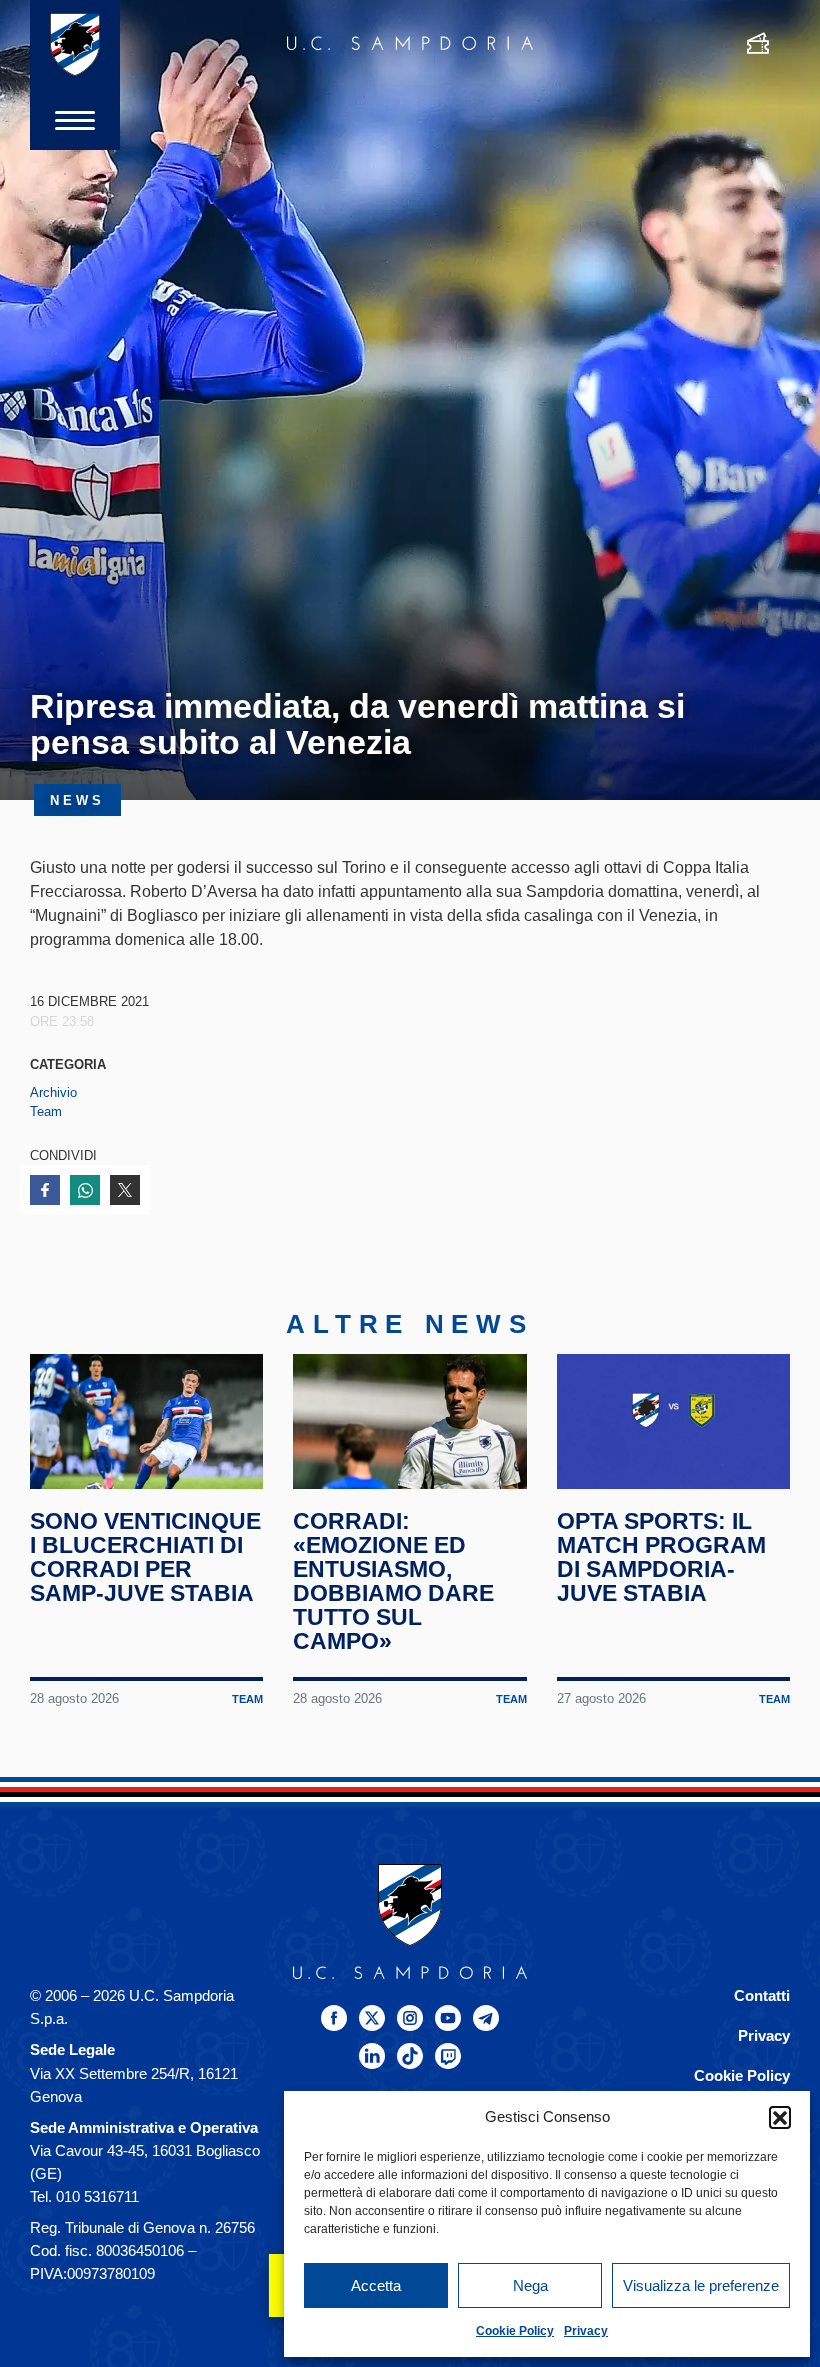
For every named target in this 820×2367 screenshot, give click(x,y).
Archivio (53, 1092)
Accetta (376, 2285)
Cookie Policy (515, 2331)
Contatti (762, 1995)
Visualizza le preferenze (701, 2285)
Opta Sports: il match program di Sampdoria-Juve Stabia (661, 1557)
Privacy (586, 2331)
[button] (780, 2117)
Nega (530, 2285)
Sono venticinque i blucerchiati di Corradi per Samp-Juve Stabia (145, 1557)
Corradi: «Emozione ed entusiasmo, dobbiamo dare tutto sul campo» (393, 1581)
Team (46, 1111)
